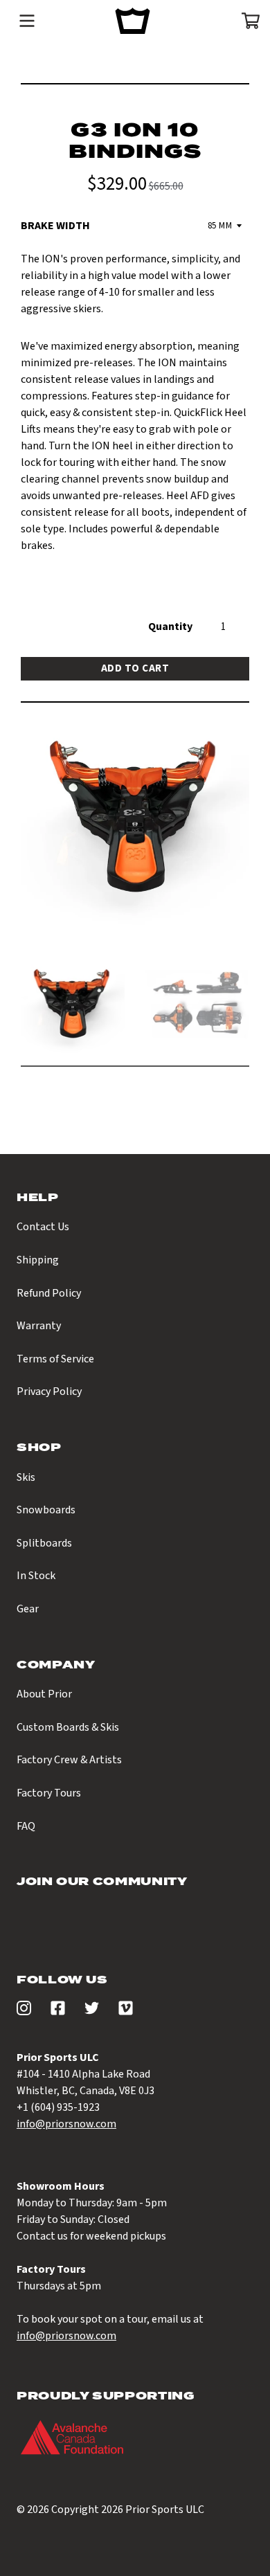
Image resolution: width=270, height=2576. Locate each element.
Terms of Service (55, 1359)
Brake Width (55, 226)
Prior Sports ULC (165, 2510)
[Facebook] (58, 2012)
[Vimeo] (126, 2012)
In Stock (36, 1576)
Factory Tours (49, 1793)
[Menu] (27, 21)
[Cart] (246, 21)
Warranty (39, 1326)
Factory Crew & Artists (69, 1760)
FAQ (26, 1826)
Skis (26, 1477)
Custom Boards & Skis (68, 1727)
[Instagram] (24, 2012)
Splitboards (44, 1543)
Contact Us (43, 1227)
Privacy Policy (49, 1391)
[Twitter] (92, 2012)
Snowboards (46, 1510)
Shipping (38, 1260)
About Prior (44, 1694)
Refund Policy (49, 1293)
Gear (28, 1609)
